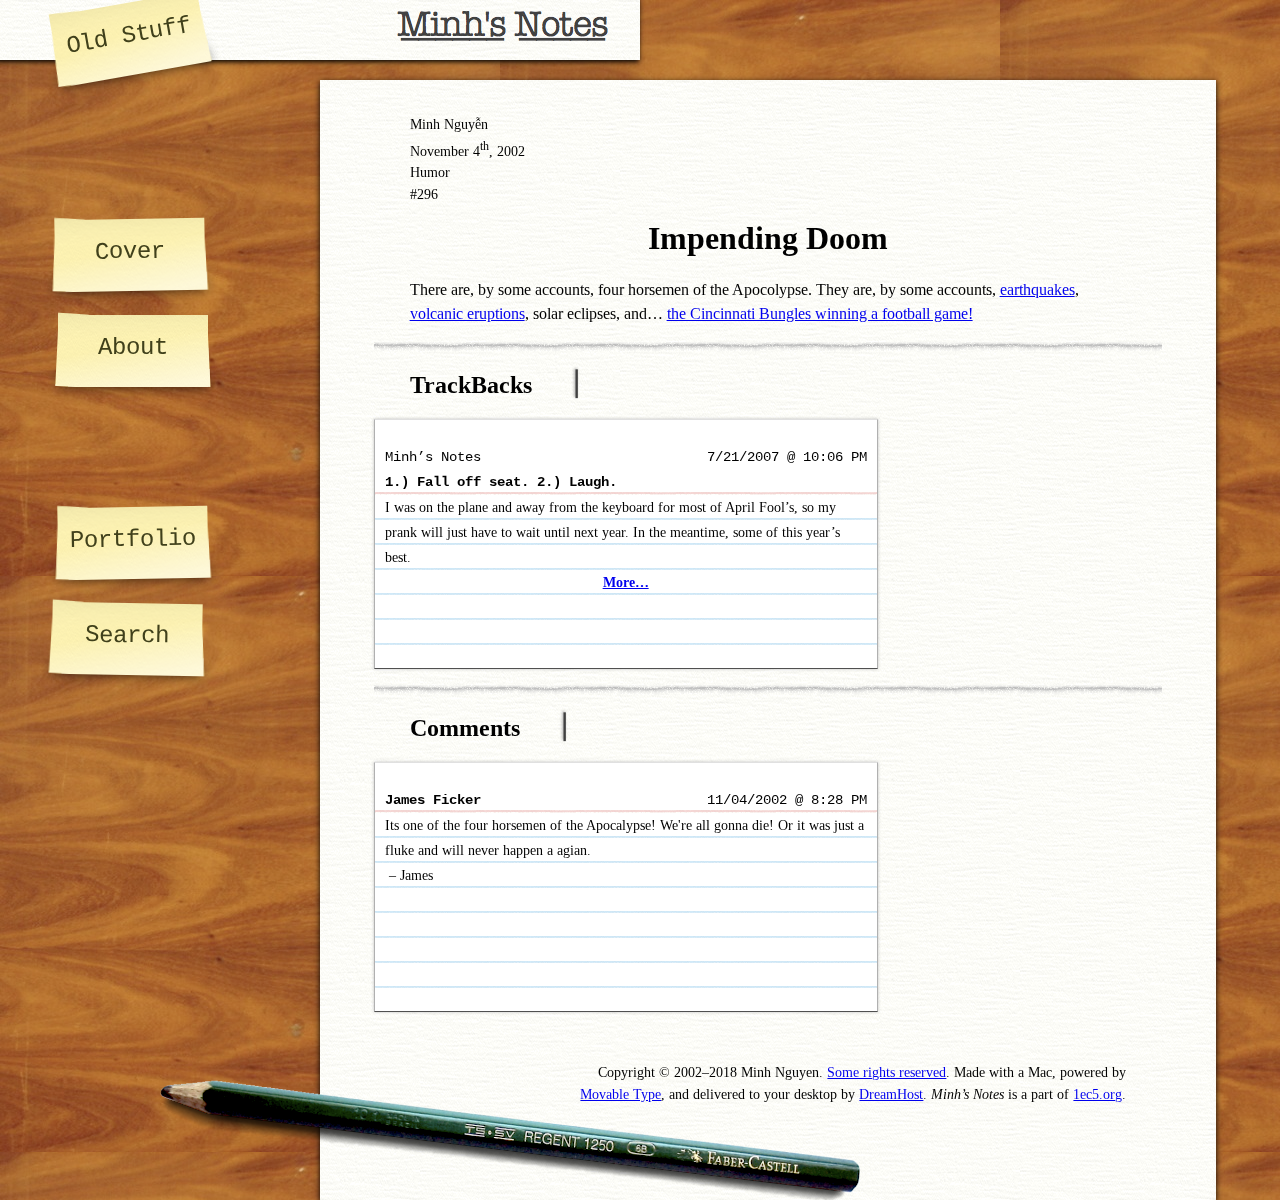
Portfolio (133, 539)
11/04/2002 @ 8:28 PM (787, 800)
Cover (130, 251)
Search (126, 635)
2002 (511, 151)
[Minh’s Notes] (320, 30)
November (439, 151)
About (133, 347)
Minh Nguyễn (449, 124)
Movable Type (620, 1094)
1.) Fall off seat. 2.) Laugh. (501, 482)
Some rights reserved (886, 1072)
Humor (430, 172)
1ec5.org (1097, 1094)
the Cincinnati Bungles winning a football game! (820, 313)
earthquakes (1037, 289)
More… (626, 582)
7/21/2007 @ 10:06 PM (787, 457)
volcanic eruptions (467, 313)
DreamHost (891, 1094)
